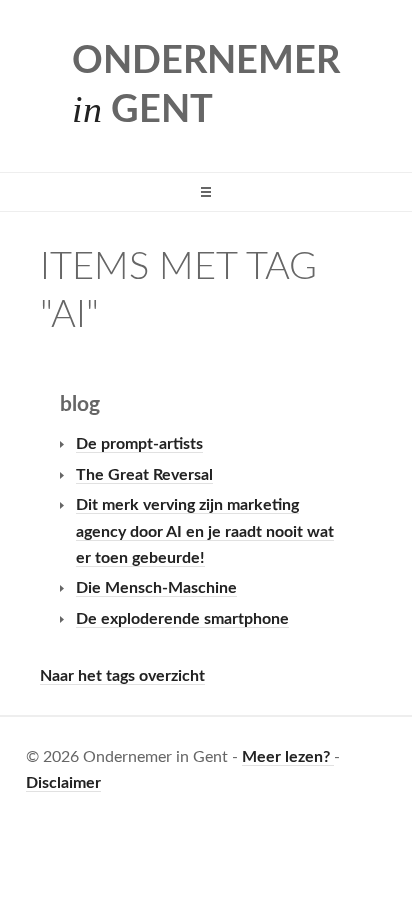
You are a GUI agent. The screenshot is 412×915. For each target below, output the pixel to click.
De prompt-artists (139, 444)
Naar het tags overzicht (122, 676)
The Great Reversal (144, 475)
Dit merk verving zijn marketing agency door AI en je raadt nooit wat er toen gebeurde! (205, 531)
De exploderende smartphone (182, 619)
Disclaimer (63, 783)
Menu (206, 192)
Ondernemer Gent (206, 86)
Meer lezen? (288, 757)
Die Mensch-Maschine (156, 588)
